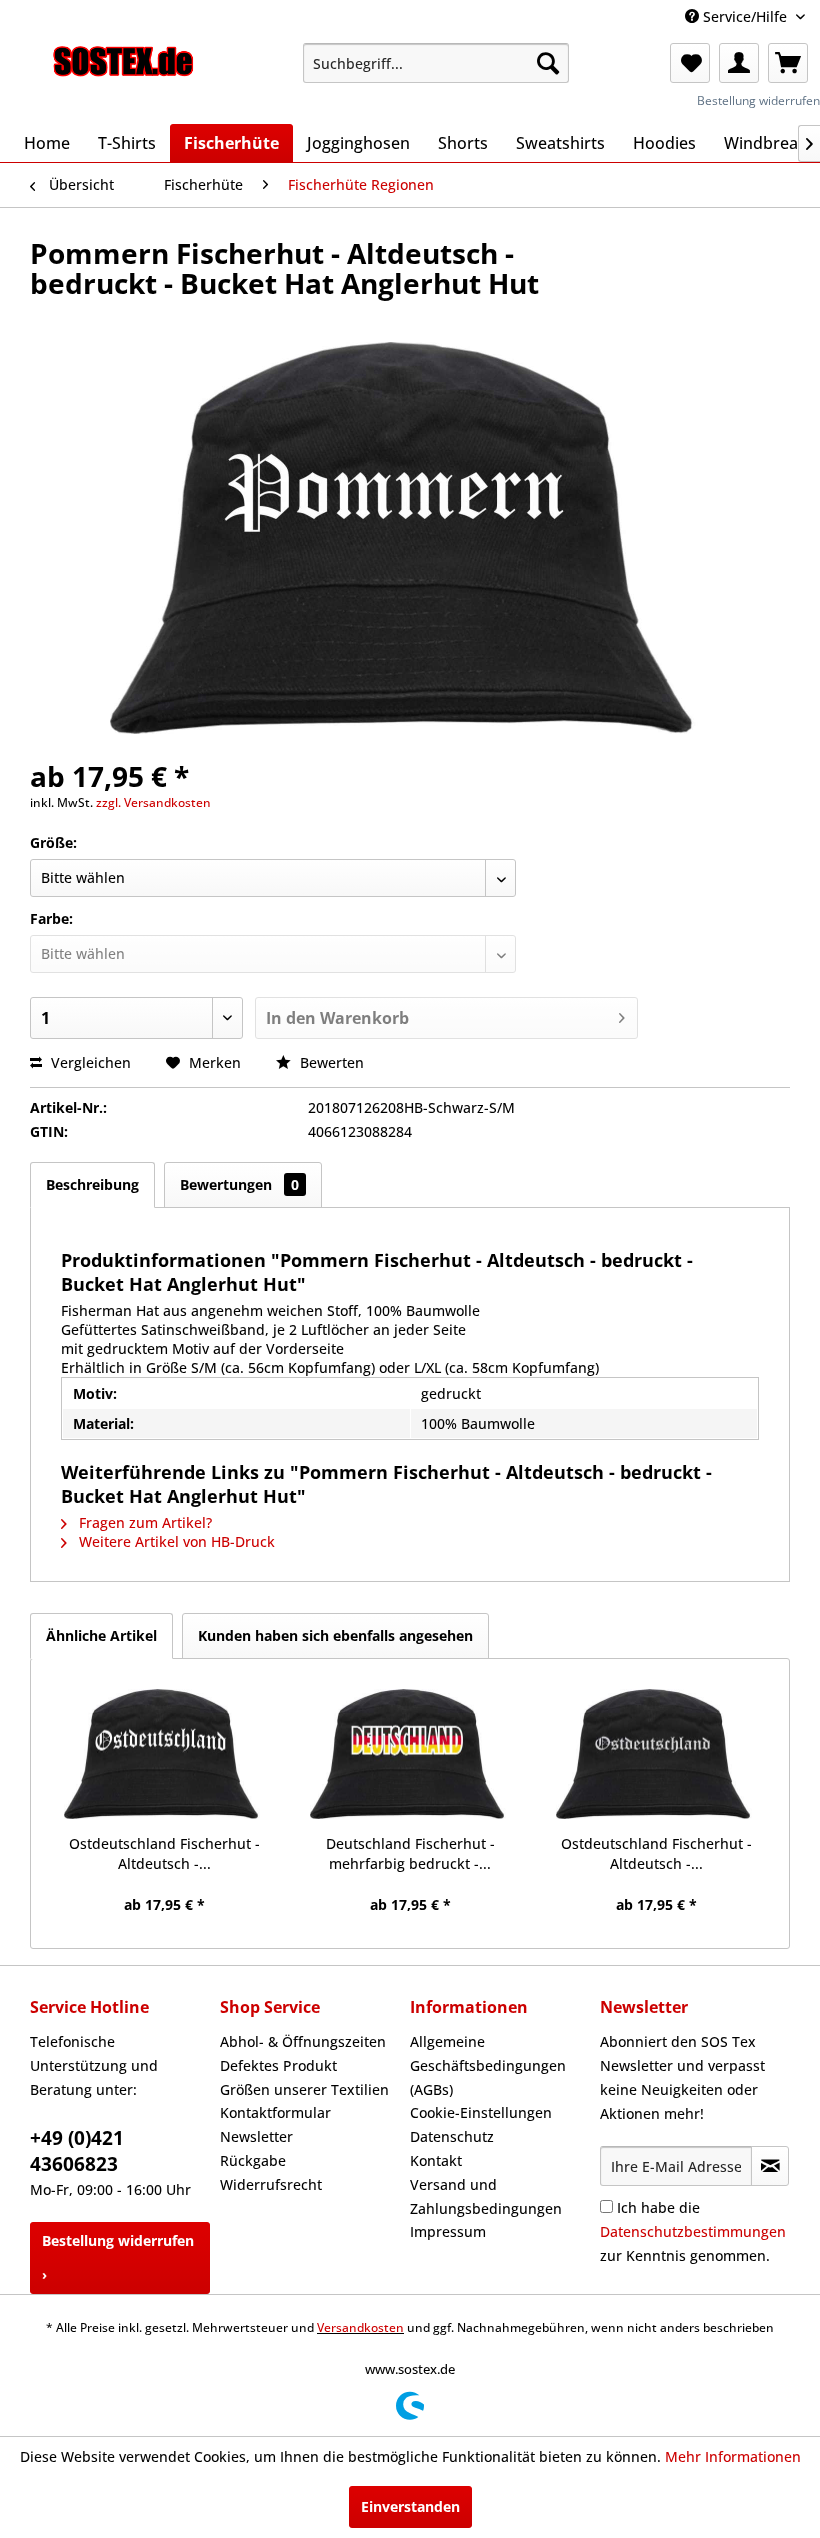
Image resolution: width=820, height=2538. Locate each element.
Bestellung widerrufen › (118, 2257)
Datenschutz (452, 2136)
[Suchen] (548, 63)
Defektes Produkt (278, 2065)
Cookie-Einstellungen (481, 2112)
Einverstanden (410, 2506)
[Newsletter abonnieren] (770, 2166)
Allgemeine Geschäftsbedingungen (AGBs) (488, 2065)
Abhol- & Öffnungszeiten (303, 2041)
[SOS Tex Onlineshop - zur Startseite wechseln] (123, 68)
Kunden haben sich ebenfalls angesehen (335, 1635)
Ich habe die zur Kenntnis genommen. (693, 2231)
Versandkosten (360, 2327)
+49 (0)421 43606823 (77, 2151)
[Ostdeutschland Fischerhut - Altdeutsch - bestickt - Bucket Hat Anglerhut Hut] (656, 1754)
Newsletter (256, 2136)
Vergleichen (89, 1062)
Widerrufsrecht (271, 2184)
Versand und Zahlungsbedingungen (486, 2196)
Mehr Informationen (733, 2456)
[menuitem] (436, 63)
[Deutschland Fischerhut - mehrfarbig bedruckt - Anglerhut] (410, 1754)
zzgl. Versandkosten (153, 802)
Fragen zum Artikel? (143, 1522)
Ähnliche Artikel (101, 1635)
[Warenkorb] (788, 63)
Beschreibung (92, 1184)
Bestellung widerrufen (758, 100)
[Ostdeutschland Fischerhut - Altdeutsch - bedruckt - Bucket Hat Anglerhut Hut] (164, 1754)
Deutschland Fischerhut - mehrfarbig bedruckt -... (410, 1853)
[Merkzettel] (690, 63)
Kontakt (436, 2160)
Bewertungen (239, 1184)
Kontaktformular (275, 2112)
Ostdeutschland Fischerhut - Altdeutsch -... (164, 1853)
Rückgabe (253, 2160)
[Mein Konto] (739, 63)
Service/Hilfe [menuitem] (745, 16)
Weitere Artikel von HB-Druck (175, 1541)
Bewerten (330, 1062)
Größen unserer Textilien (304, 2089)
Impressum (448, 2231)
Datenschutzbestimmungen (693, 2231)
